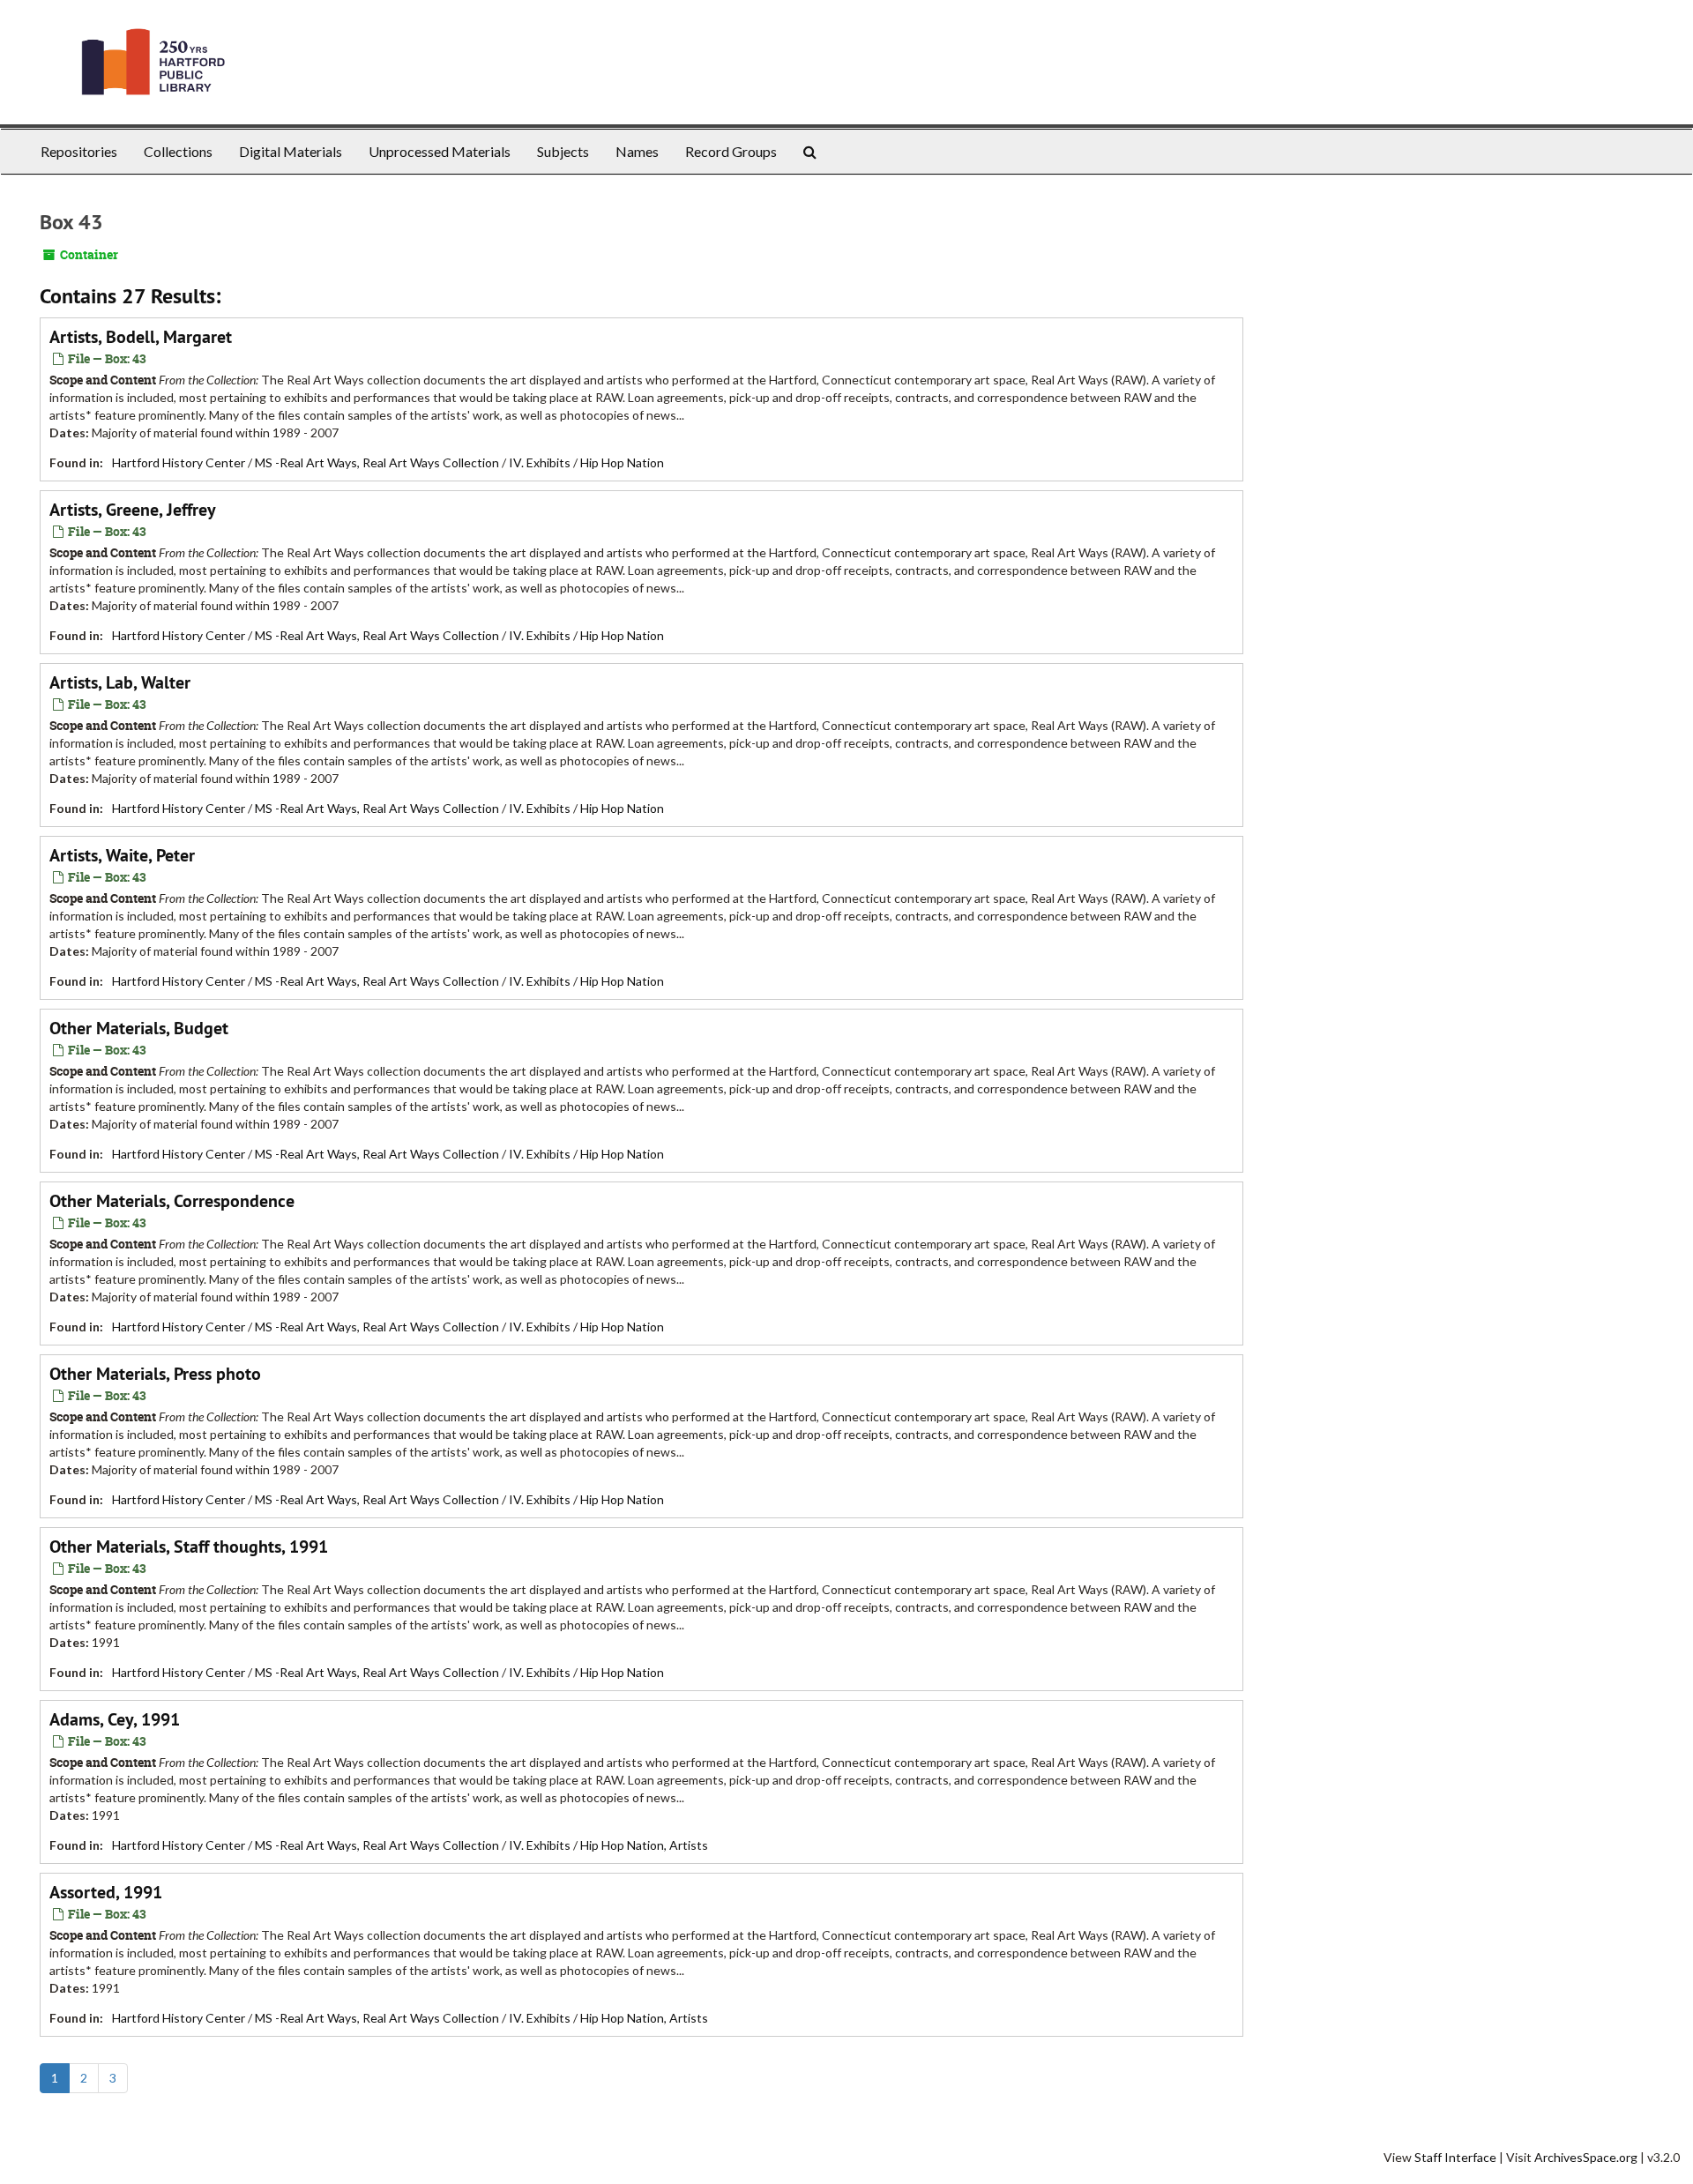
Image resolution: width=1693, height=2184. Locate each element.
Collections (178, 151)
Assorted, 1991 (106, 1892)
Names (637, 151)
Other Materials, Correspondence (172, 1201)
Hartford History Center (179, 462)
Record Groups (731, 151)
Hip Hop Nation (622, 462)
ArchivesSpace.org (1586, 2157)
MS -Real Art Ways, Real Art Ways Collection (377, 462)
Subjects (563, 151)
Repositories (79, 151)
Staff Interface (1455, 2157)
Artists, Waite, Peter (122, 855)
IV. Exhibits (540, 462)
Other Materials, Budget (139, 1028)
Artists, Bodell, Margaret (141, 337)
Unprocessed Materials (440, 151)
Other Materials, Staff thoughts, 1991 (189, 1547)
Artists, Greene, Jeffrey (133, 510)
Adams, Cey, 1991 (115, 1719)
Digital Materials (291, 151)
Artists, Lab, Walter (120, 682)
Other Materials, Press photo (155, 1374)
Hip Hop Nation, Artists (644, 1845)
